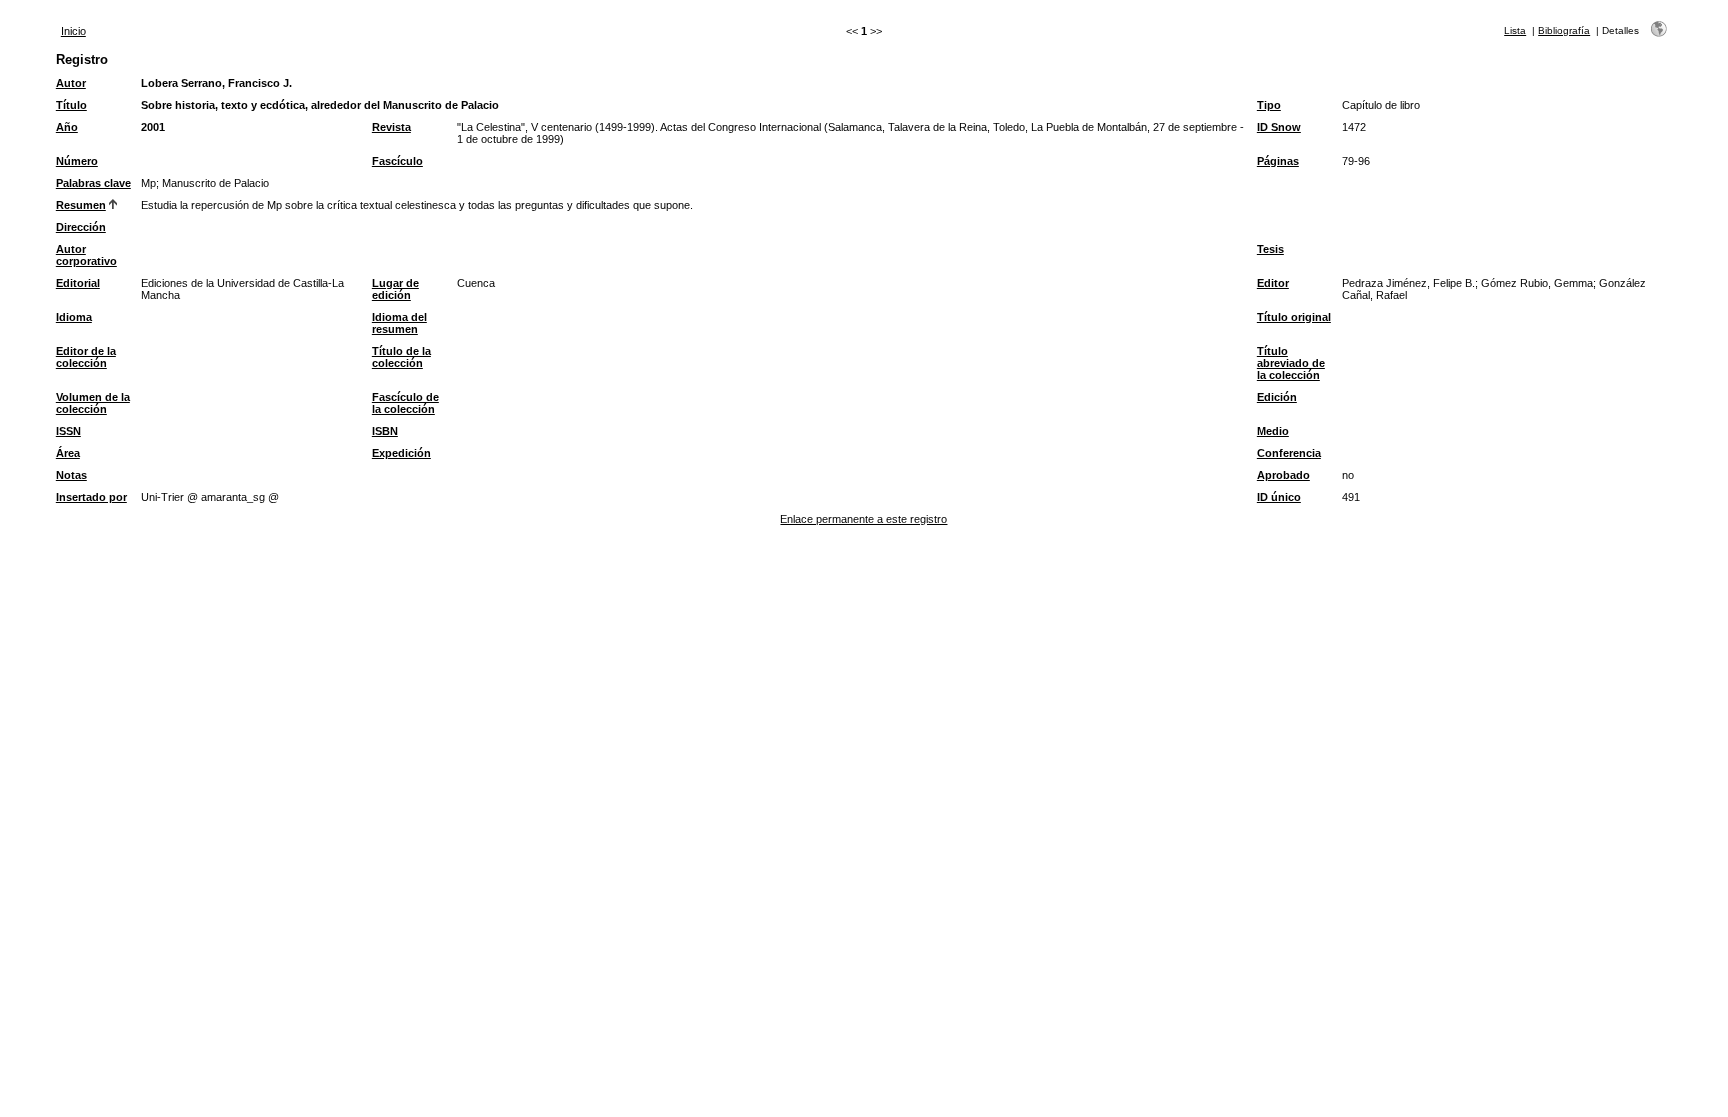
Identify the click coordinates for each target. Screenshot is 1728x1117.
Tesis (1270, 249)
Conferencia (1289, 453)
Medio (1273, 431)
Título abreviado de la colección (1291, 363)
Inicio (73, 31)
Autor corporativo (86, 255)
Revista (391, 127)
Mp (148, 183)
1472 (1354, 127)
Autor (71, 83)
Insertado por (91, 497)
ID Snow (1279, 127)
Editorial (78, 283)
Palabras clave (93, 183)
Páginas (1278, 161)
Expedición (401, 453)
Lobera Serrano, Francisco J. (216, 83)
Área (68, 453)
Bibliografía (1564, 30)
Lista (1515, 30)
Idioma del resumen (399, 323)
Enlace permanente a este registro (863, 519)
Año (67, 127)
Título (71, 105)
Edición (1277, 397)
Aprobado (1283, 475)
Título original (1294, 317)
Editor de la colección (86, 357)
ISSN (68, 431)
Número (77, 161)
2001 (153, 127)
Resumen (81, 205)
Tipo (1269, 105)
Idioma (74, 317)
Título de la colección (401, 357)
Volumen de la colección (93, 403)
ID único (1279, 497)
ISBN (385, 431)
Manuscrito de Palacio (215, 183)
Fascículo (397, 161)
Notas (71, 475)
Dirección (81, 227)
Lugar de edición (395, 289)
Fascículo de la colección (405, 403)
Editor (1273, 283)
